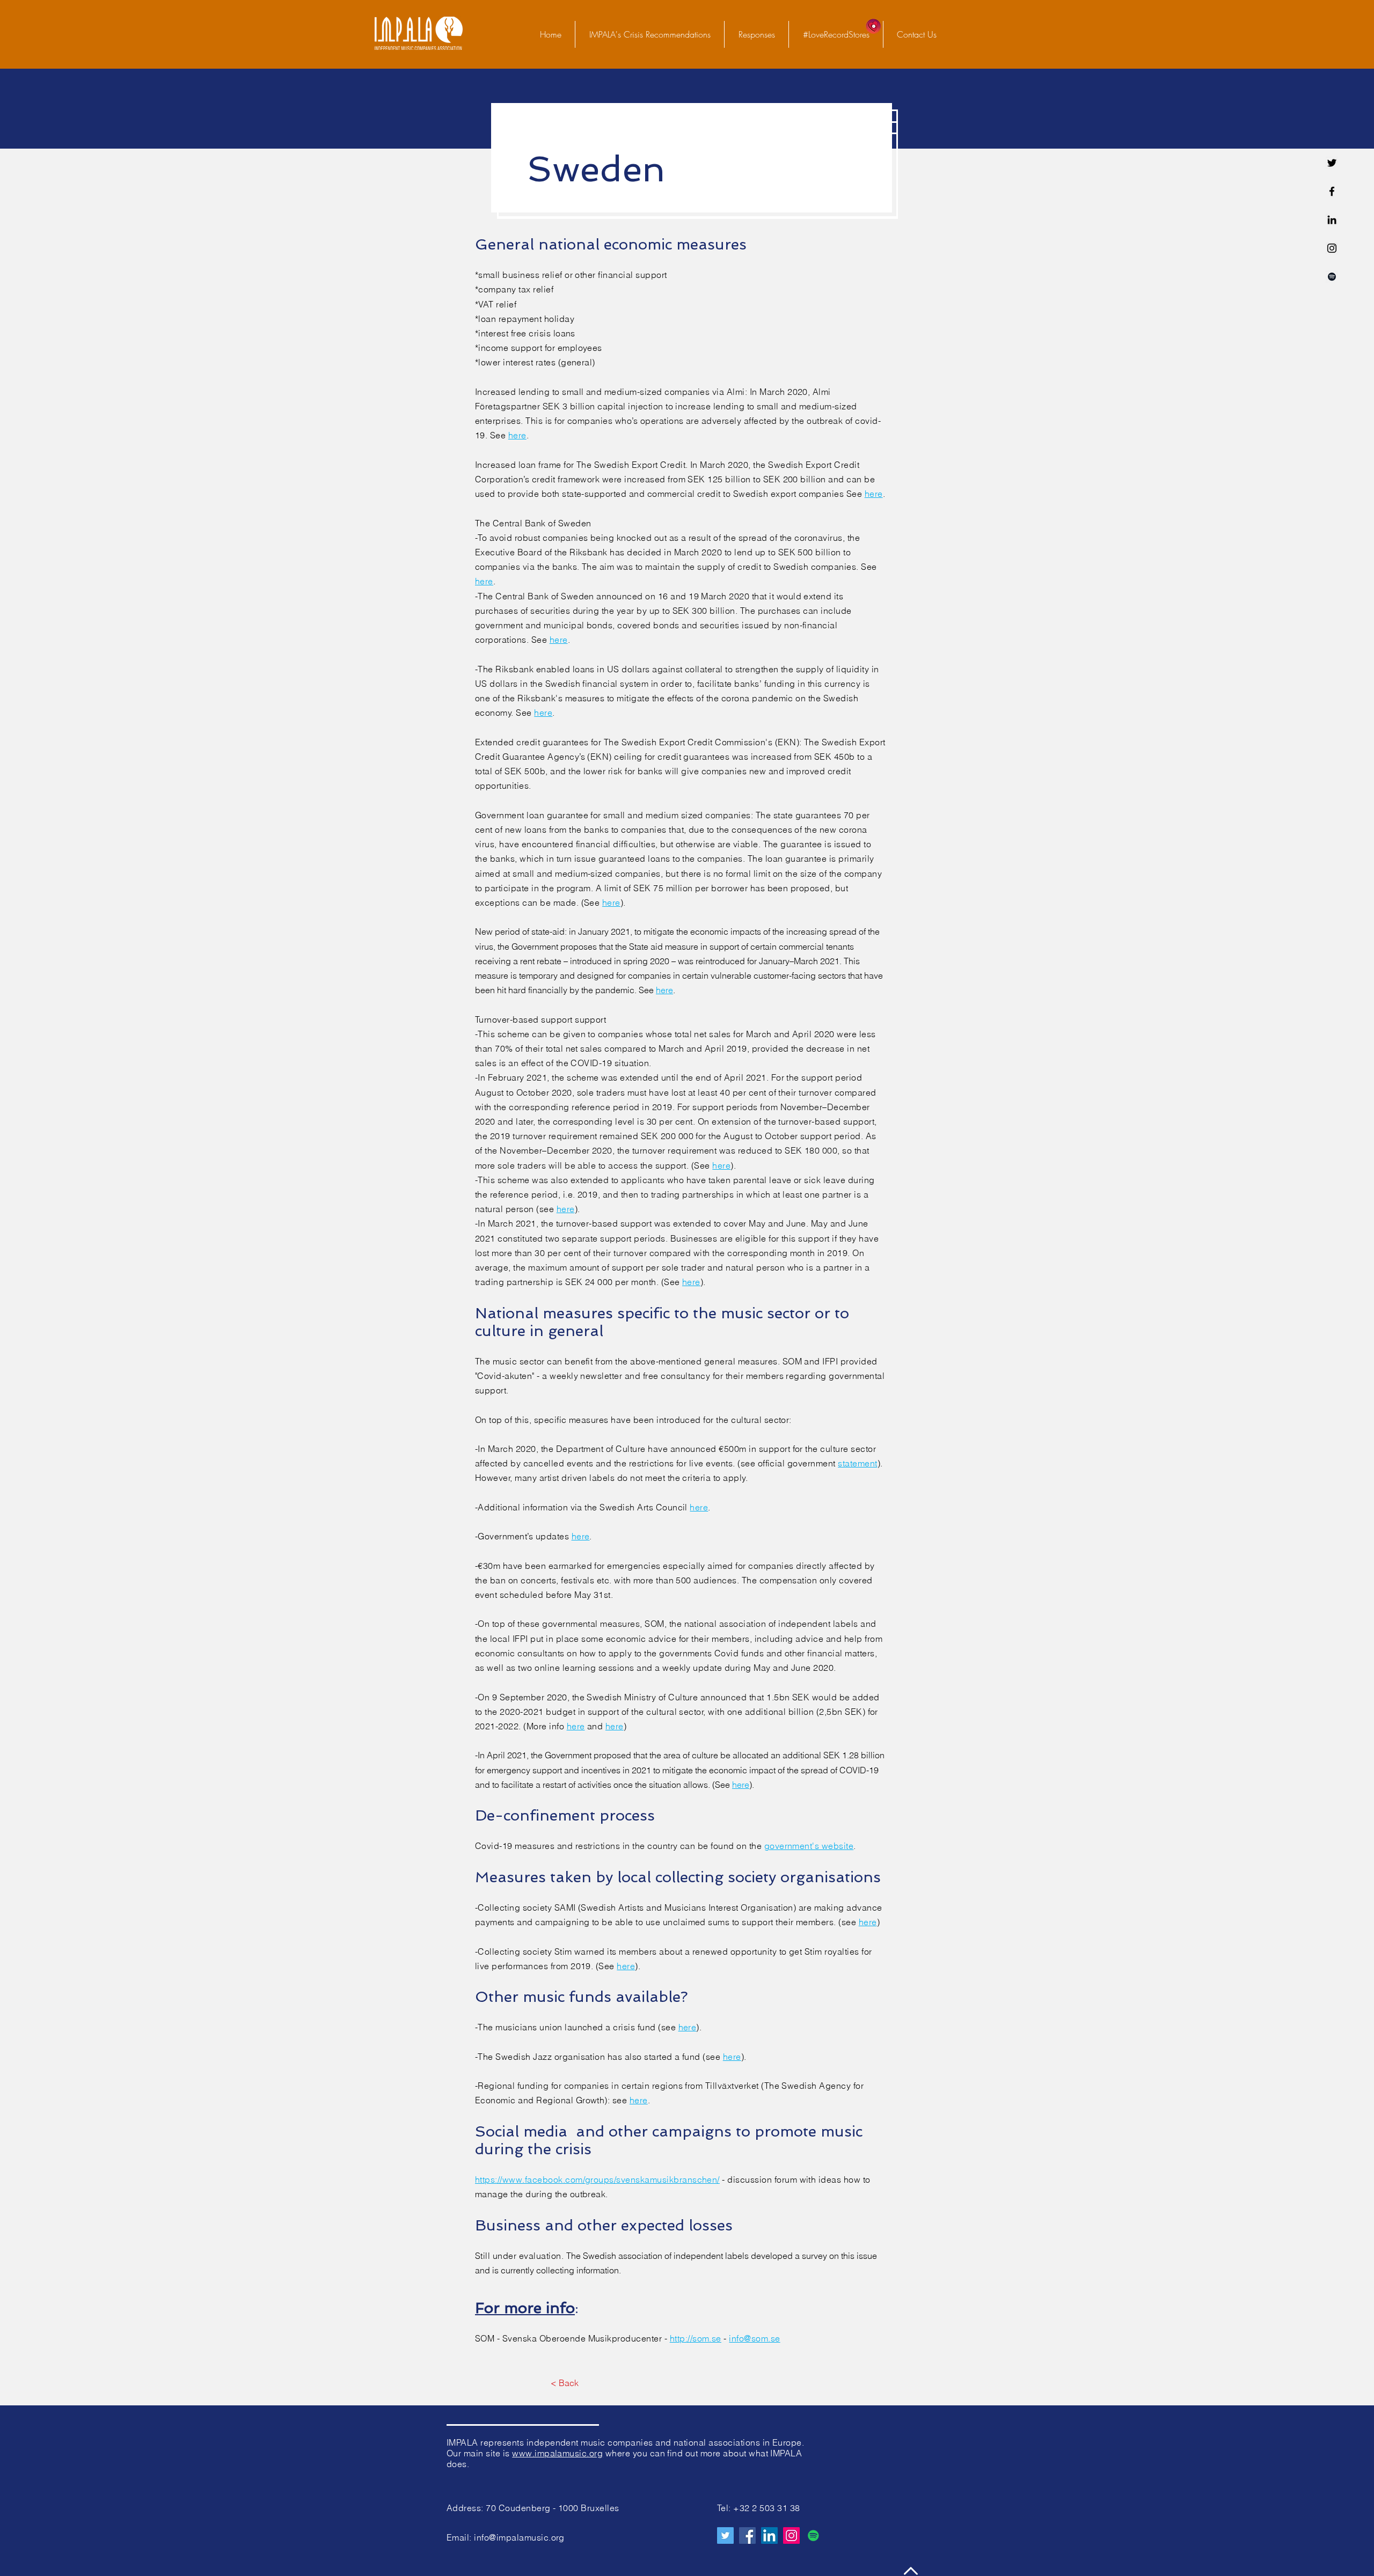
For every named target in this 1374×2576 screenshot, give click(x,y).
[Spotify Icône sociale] (813, 2535)
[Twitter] (1332, 163)
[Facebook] (1332, 191)
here (517, 435)
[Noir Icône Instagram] (1332, 248)
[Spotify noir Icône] (1332, 277)
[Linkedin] (1332, 220)
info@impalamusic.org (519, 2537)
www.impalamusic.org (557, 2453)
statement (857, 1463)
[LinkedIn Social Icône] (769, 2535)
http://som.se (696, 2338)
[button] (756, 34)
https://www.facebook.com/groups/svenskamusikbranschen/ (597, 2179)
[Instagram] (791, 2535)
